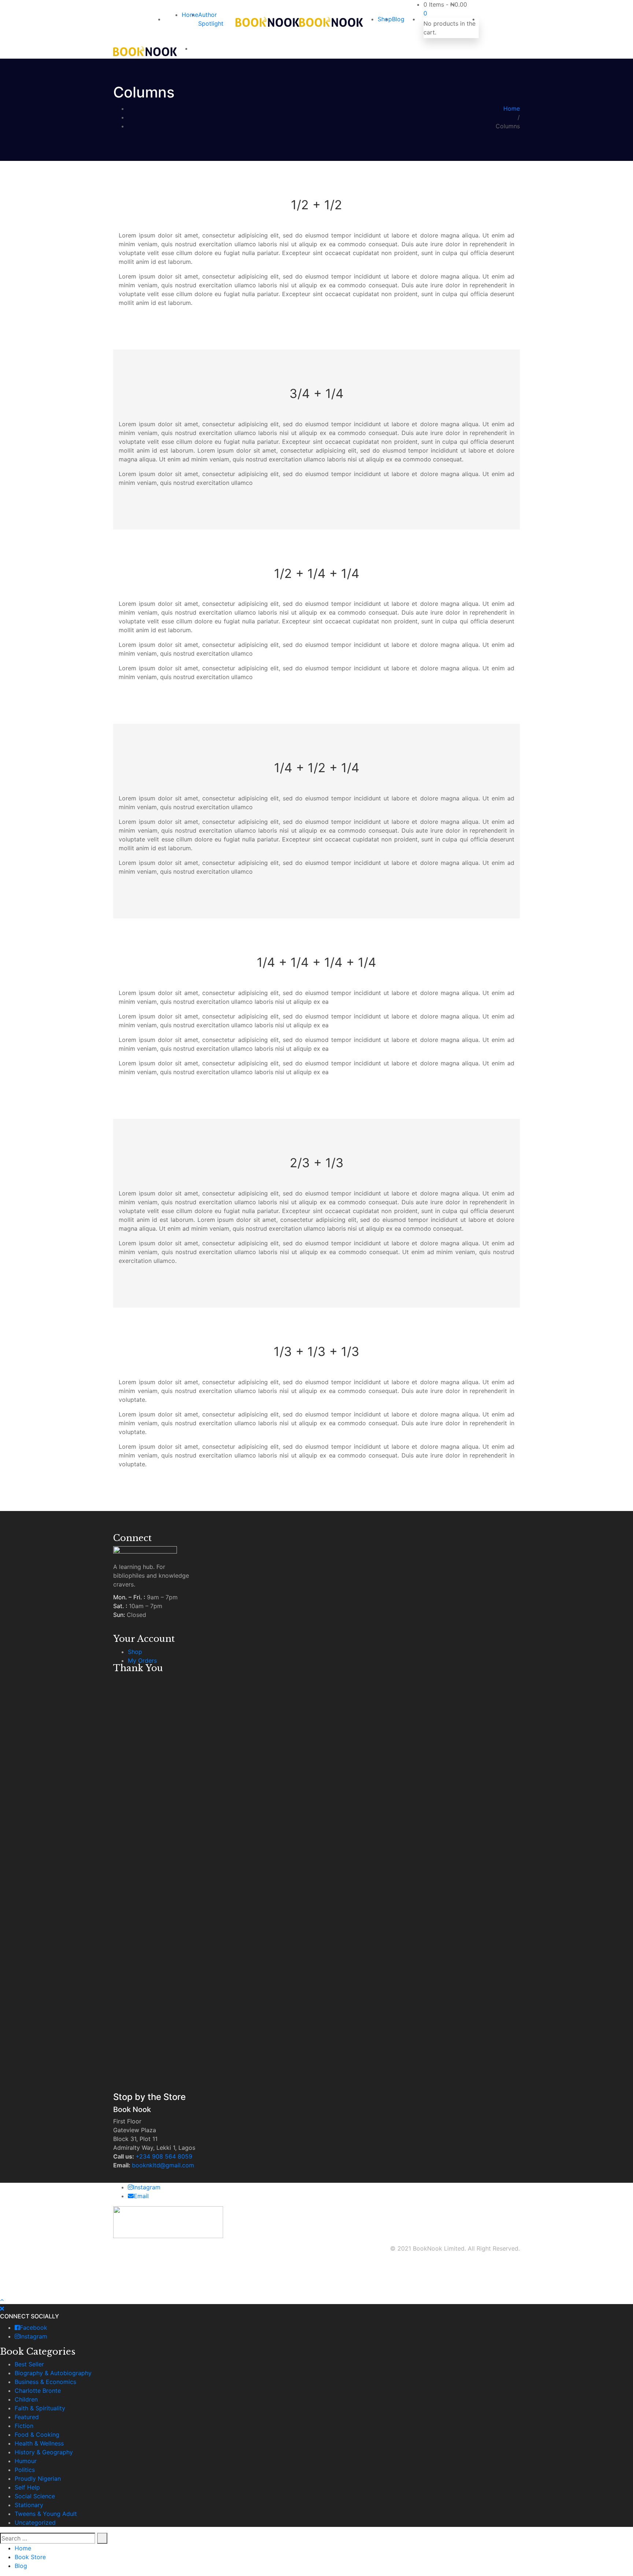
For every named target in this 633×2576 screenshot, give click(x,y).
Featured (27, 2417)
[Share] (609, 8)
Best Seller (29, 2364)
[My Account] (481, 19)
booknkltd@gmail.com (163, 2165)
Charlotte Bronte (38, 2391)
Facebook (34, 2328)
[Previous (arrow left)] (13, 1288)
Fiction (24, 2426)
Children (26, 2399)
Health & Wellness (39, 2443)
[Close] (2, 2308)
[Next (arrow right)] (620, 1288)
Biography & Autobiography (53, 2373)
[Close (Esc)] (625, 8)
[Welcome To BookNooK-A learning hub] (267, 22)
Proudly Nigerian (38, 2479)
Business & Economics (45, 2382)
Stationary (29, 2505)
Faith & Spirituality (40, 2408)
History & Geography (44, 2452)
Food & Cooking (37, 2435)
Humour (26, 2461)
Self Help (27, 2487)
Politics (25, 2470)
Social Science (35, 2496)
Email (141, 2196)
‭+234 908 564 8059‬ (164, 2156)
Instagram (147, 2187)
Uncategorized (35, 2522)
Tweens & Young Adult (46, 2514)
